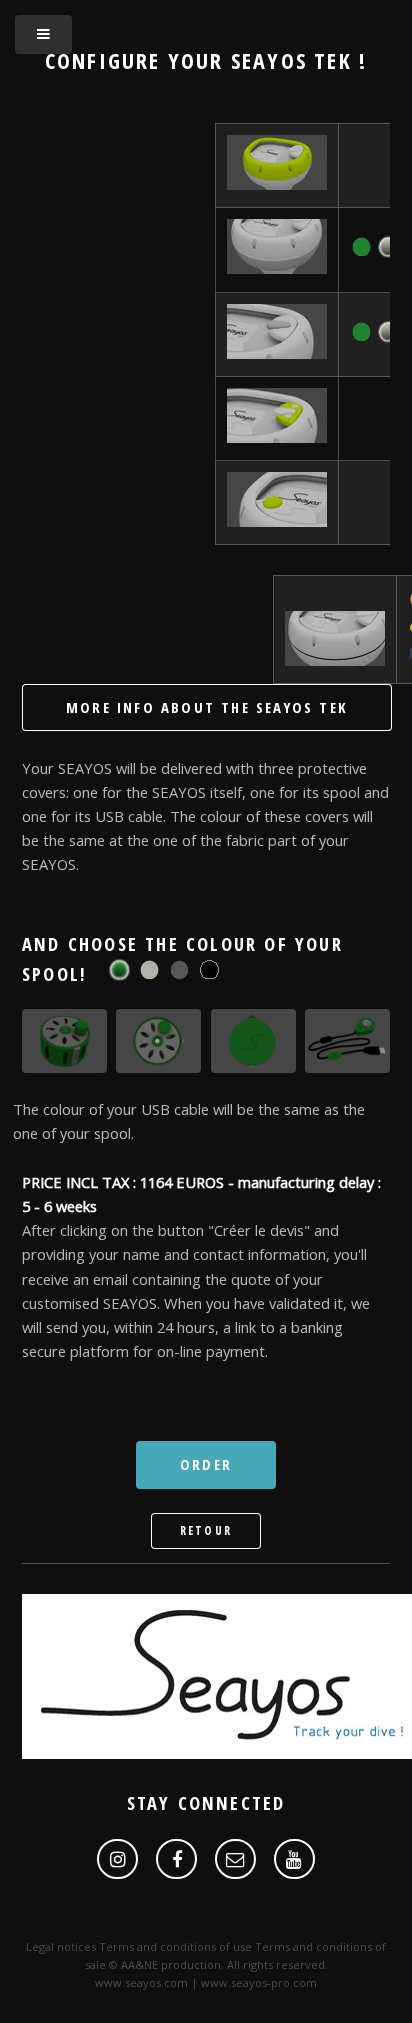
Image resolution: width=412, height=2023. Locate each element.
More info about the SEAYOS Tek (207, 707)
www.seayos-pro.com (259, 1982)
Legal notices (61, 1946)
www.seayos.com (141, 1982)
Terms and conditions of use (175, 1946)
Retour (206, 1530)
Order (206, 1464)
